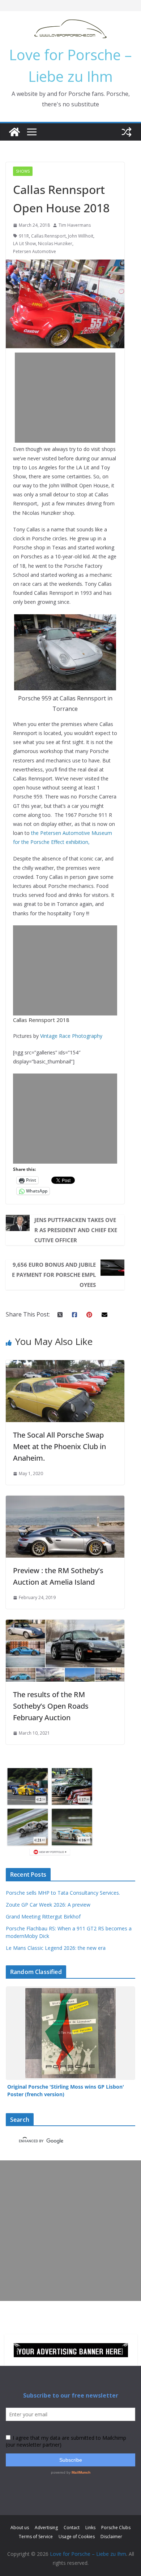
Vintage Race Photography (71, 1036)
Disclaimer (111, 2537)
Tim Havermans (75, 225)
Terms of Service (36, 2537)
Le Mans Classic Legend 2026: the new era (56, 1948)
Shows (23, 171)
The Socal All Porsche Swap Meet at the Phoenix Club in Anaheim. (59, 1446)
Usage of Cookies (77, 2537)
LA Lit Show (24, 244)
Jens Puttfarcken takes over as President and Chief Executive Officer (76, 1230)
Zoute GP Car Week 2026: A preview (48, 1905)
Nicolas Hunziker (55, 244)
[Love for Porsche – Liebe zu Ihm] (14, 132)
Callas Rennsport (48, 236)
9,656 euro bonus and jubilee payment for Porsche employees (54, 1275)
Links (90, 2528)
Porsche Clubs (116, 2528)
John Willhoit (81, 236)
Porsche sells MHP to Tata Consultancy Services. (63, 1893)
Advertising (46, 2528)
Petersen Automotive (35, 251)
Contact (72, 2528)
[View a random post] (127, 132)
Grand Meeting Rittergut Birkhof (43, 1916)
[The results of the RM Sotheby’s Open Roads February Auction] (65, 1625)
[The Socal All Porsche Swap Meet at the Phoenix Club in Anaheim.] (65, 1365)
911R (24, 236)
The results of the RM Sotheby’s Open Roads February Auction (51, 1706)
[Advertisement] (70, 398)
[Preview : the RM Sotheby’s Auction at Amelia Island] (65, 1501)
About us (20, 2528)
